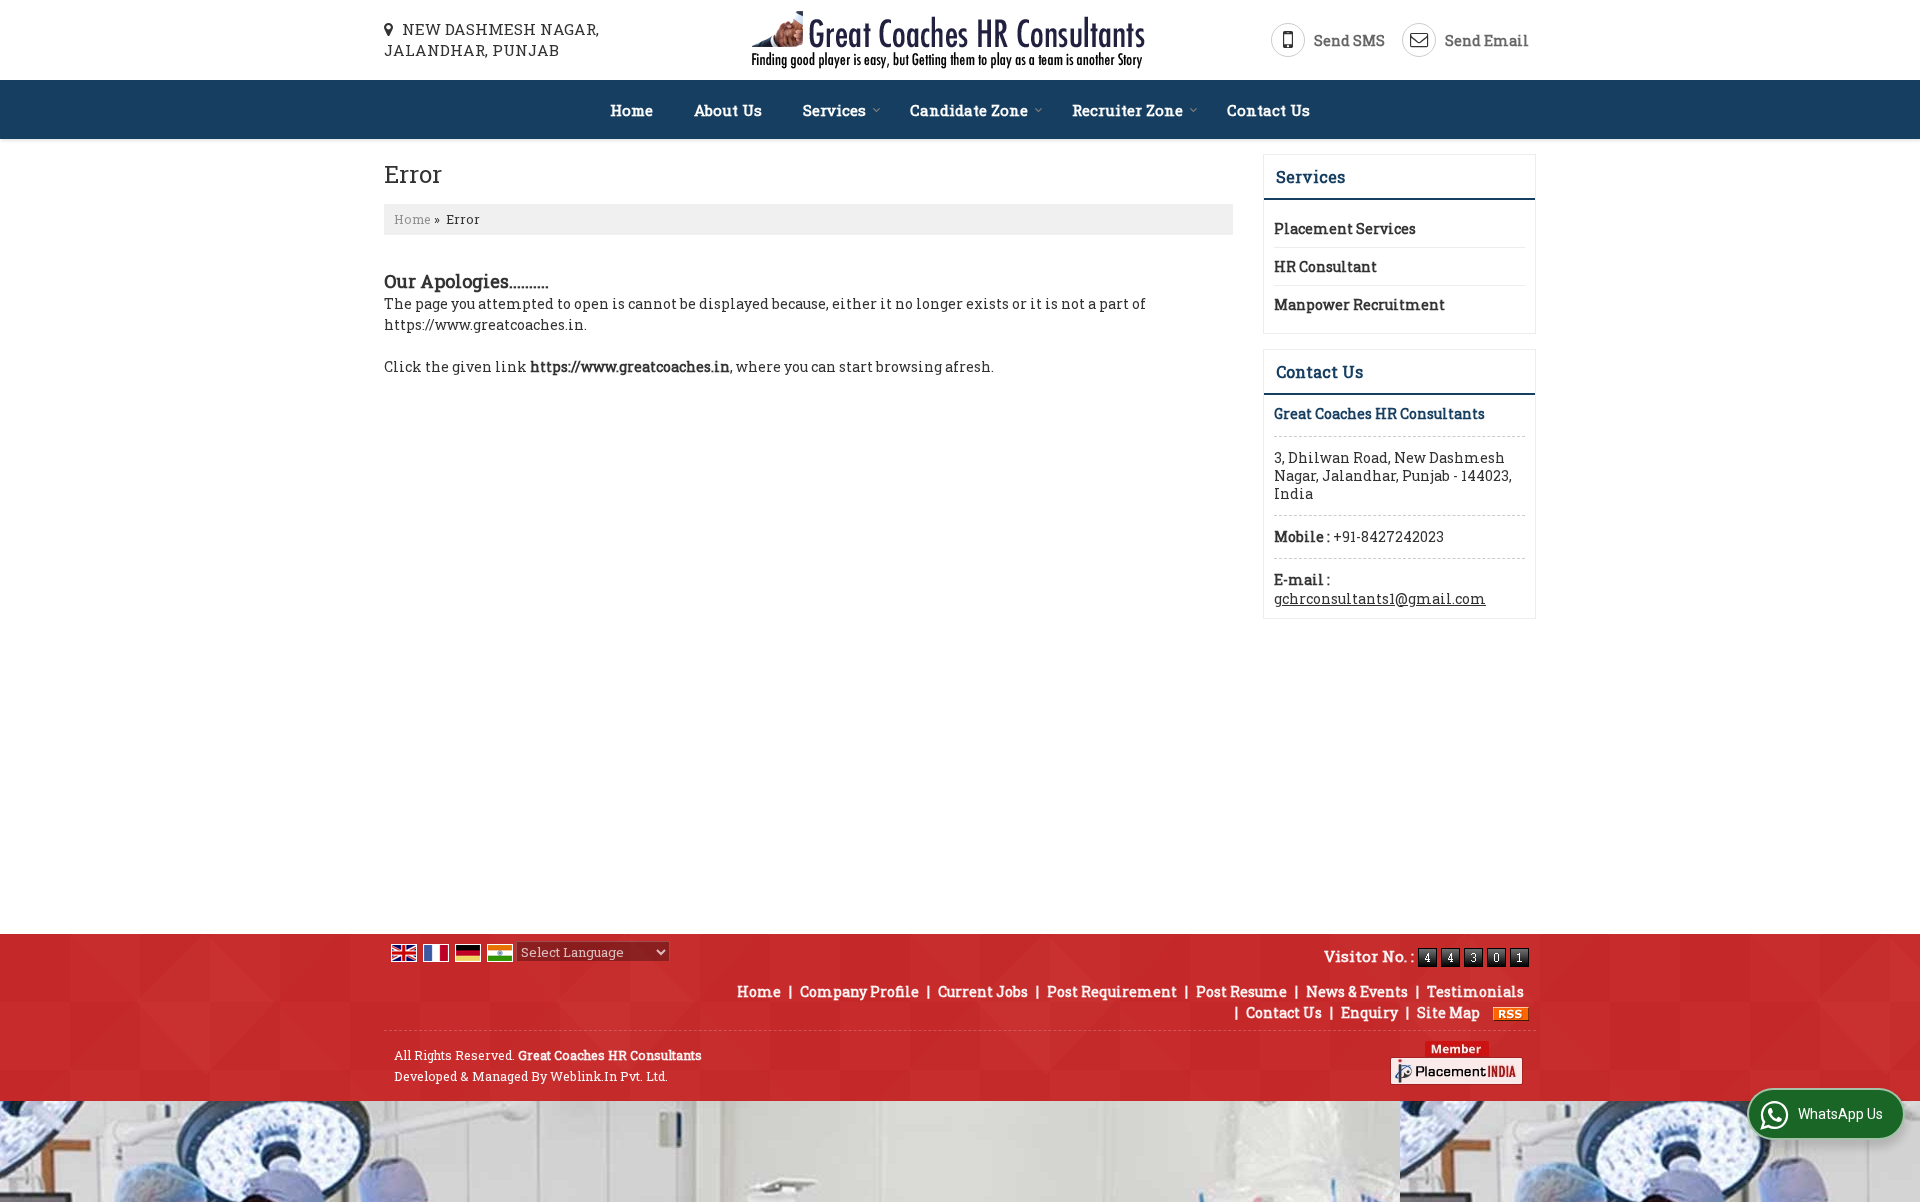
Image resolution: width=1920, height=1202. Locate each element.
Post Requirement (1112, 991)
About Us (728, 110)
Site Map (1448, 1012)
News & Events (1357, 991)
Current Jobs (983, 991)
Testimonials (1475, 991)
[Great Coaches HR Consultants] (948, 40)
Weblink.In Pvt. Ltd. (609, 1076)
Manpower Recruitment (1359, 304)
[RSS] (1511, 1012)
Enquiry (1369, 1012)
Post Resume (1241, 991)
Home (631, 110)
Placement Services (1345, 228)
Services (834, 110)
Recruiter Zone (1127, 110)
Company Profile (859, 991)
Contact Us (1268, 110)
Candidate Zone (969, 110)
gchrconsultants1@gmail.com (1380, 598)
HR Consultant (1325, 266)
